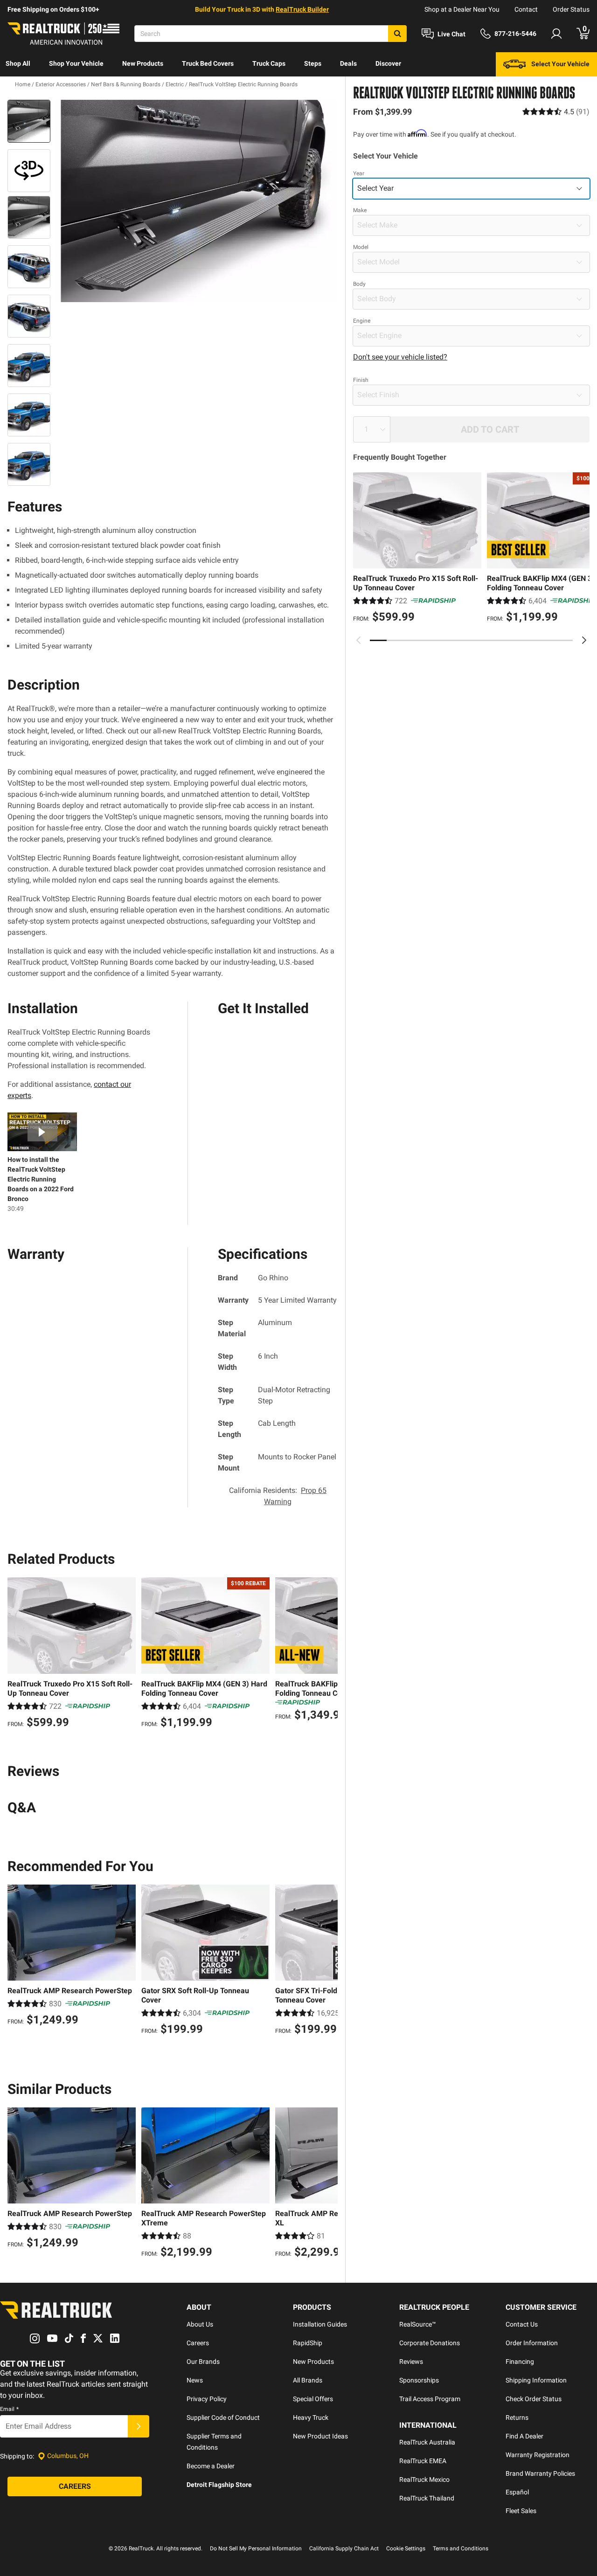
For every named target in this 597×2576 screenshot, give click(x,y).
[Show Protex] (29, 171)
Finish (361, 380)
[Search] (397, 34)
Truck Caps (269, 63)
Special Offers (313, 2399)
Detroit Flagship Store (219, 2485)
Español (517, 2492)
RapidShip (308, 2343)
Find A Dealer (524, 2436)
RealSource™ (418, 2324)
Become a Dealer (211, 2466)
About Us (200, 2324)
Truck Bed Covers (208, 63)
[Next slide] (584, 640)
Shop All (18, 63)
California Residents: (278, 1496)
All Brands (308, 2380)
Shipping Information (536, 2380)
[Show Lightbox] (196, 201)
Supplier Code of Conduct (223, 2417)
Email (9, 2409)
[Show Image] (29, 121)
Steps (313, 63)
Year (359, 173)
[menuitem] (18, 64)
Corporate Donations (430, 2343)
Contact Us (522, 2324)
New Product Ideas (320, 2436)
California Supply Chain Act (344, 2548)
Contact (526, 9)
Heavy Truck (311, 2417)
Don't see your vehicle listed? (400, 357)
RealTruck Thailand (427, 2498)
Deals (348, 63)
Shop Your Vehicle (76, 63)
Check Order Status (534, 2399)
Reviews (411, 2362)
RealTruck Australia (427, 2442)
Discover (388, 63)
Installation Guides (320, 2324)
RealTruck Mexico (424, 2479)
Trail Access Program (430, 2399)
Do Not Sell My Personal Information (256, 2548)
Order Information (532, 2343)
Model (361, 247)
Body (359, 284)
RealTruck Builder (302, 9)
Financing (520, 2362)
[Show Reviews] (556, 112)
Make (360, 210)
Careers (198, 2343)
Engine (362, 321)
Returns (517, 2417)
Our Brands (203, 2362)
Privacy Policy (207, 2399)
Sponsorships (419, 2380)
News (195, 2380)
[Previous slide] (359, 640)
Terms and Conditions (461, 2548)
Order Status (571, 9)
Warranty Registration (538, 2455)
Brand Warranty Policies (540, 2473)
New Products (143, 63)
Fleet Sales (521, 2511)
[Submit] (139, 2426)
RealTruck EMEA (423, 2461)
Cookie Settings (406, 2548)
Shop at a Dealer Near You (462, 9)
